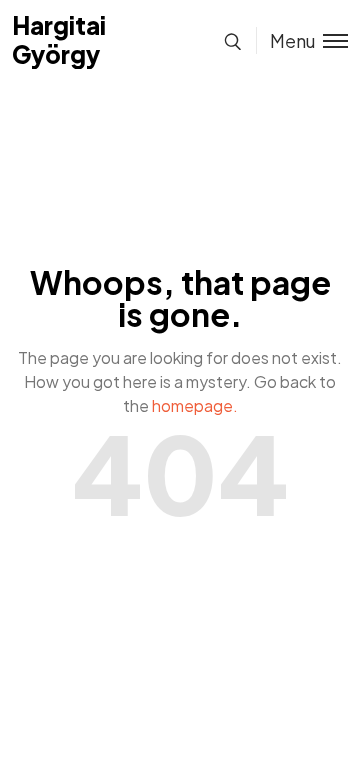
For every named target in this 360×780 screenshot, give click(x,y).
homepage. (195, 405)
